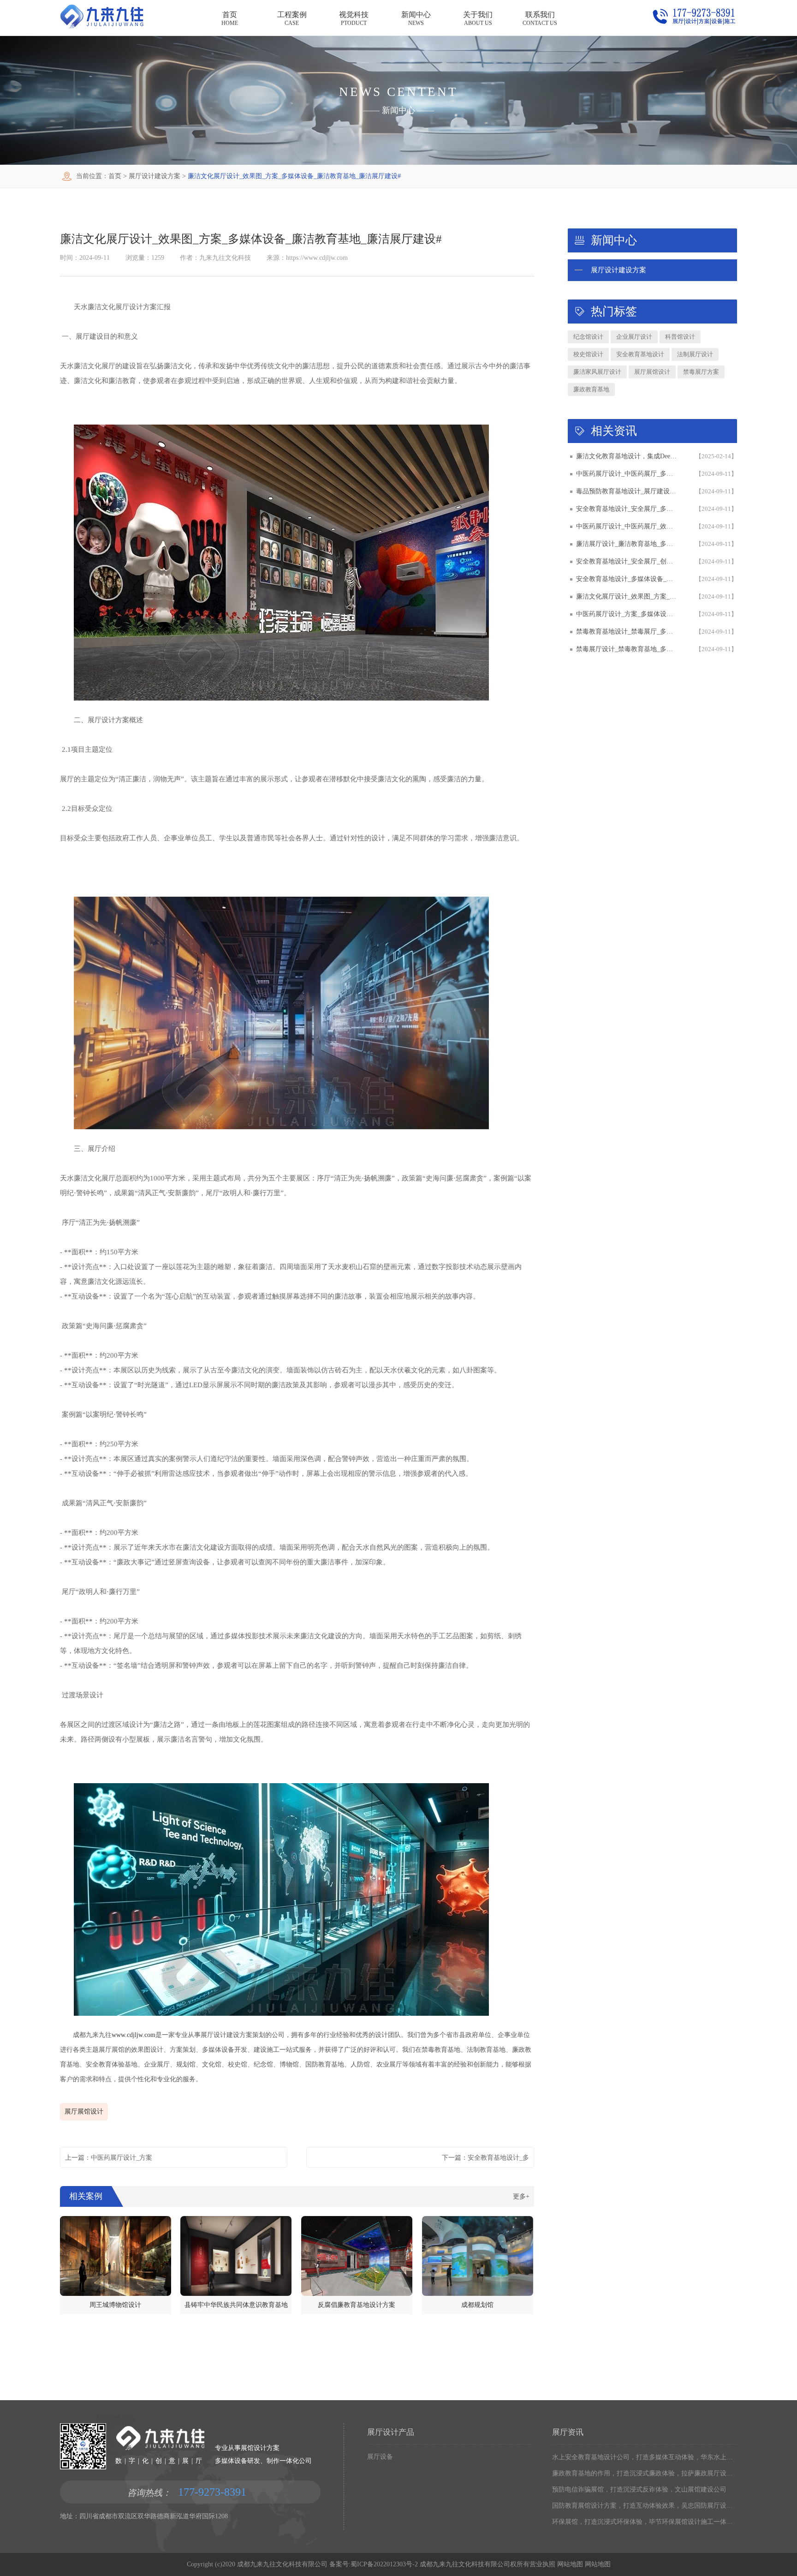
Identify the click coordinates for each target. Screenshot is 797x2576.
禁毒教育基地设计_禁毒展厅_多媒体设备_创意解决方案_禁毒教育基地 (627, 632)
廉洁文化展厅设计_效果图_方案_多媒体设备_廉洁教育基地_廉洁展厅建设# (627, 596)
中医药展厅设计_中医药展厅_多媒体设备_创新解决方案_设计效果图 (627, 474)
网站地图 (569, 2564)
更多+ (521, 2196)
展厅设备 (380, 2457)
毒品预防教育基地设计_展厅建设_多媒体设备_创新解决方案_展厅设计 (627, 491)
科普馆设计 (680, 337)
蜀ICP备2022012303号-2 (384, 2564)
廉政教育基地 (591, 389)
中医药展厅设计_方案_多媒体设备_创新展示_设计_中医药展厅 (627, 614)
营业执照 (542, 2564)
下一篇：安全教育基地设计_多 (485, 2158)
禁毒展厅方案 (701, 372)
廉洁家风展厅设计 (597, 372)
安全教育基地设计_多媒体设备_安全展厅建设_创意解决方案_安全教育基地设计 (627, 579)
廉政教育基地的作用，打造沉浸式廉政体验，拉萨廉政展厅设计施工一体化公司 (645, 2473)
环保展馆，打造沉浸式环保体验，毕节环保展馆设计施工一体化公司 (645, 2522)
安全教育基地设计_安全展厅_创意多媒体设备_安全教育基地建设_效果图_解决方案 (627, 561)
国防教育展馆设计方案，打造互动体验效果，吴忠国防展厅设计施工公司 (645, 2506)
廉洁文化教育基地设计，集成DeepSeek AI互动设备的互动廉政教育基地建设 (627, 456)
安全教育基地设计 (640, 354)
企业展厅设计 (634, 337)
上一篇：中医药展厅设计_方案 (109, 2158)
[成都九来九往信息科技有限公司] (102, 26)
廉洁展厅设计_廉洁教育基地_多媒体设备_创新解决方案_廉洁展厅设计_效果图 (627, 544)
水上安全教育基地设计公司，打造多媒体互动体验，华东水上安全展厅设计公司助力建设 (645, 2457)
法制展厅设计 (695, 354)
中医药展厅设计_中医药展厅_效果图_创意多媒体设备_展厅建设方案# (627, 526)
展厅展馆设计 (84, 2112)
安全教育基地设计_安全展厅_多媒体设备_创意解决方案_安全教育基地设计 (627, 509)
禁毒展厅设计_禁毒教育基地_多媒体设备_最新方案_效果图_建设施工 (627, 649)
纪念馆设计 (588, 337)
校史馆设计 (588, 354)
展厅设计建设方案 (155, 176)
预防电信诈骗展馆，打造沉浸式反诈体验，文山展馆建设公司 (639, 2489)
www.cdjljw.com (134, 2035)
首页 (115, 176)
